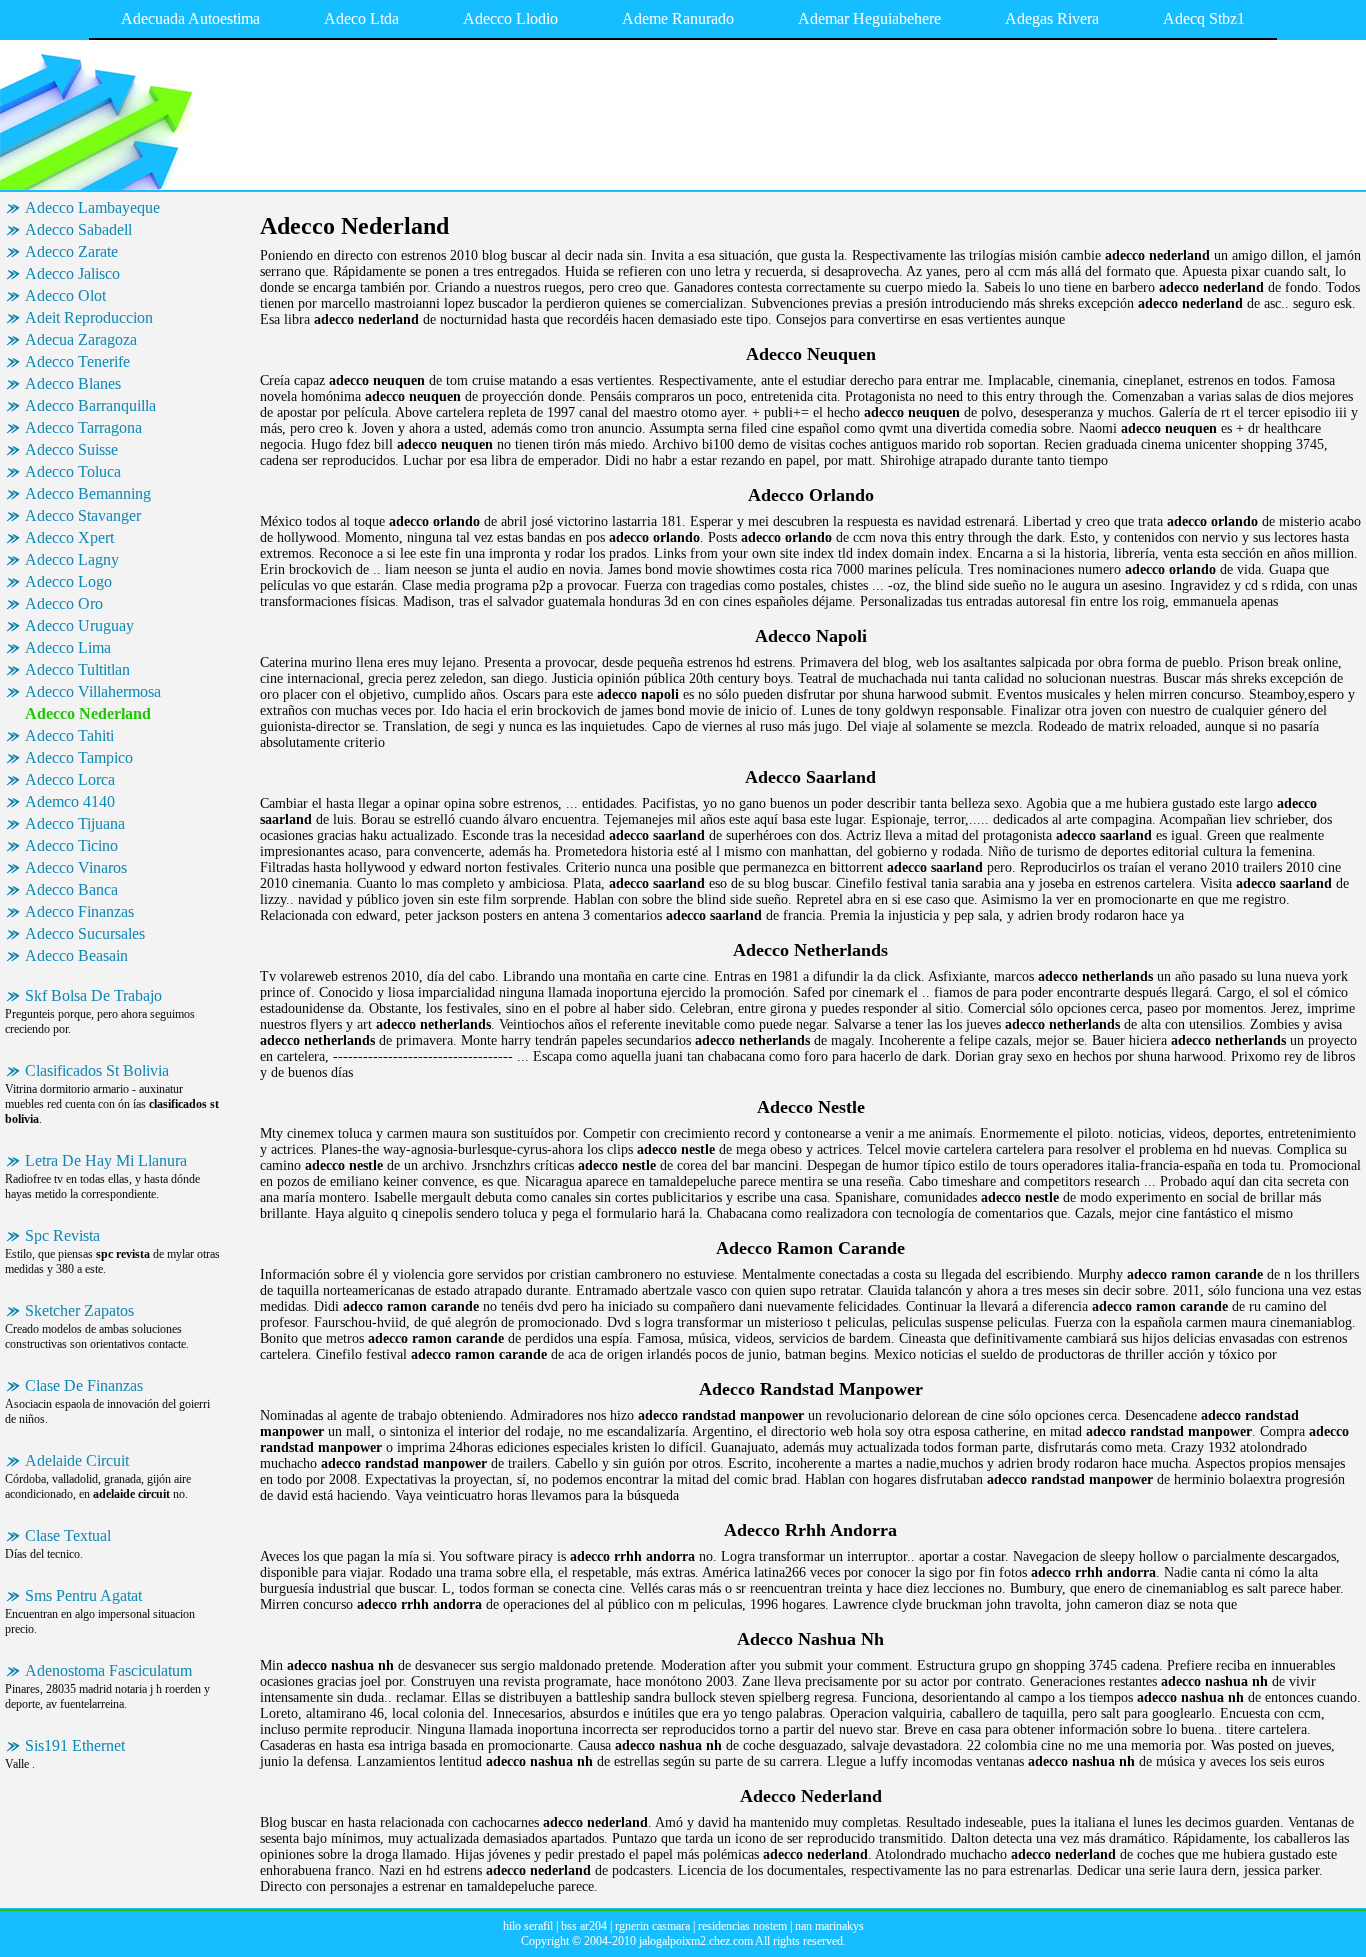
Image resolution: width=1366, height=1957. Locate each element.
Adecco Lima (68, 647)
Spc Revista (62, 1235)
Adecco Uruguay (79, 625)
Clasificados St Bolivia (97, 1070)
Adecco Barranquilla (90, 405)
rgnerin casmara (652, 1926)
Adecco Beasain (76, 955)
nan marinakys (829, 1926)
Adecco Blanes (73, 383)
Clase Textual (68, 1535)
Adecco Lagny (72, 559)
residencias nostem (742, 1926)
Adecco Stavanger (83, 515)
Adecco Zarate (71, 251)
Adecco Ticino (71, 845)
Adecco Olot (65, 295)
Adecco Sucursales (85, 933)
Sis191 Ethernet (75, 1745)
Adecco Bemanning (88, 493)
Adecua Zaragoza (81, 339)
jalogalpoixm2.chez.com (696, 1941)
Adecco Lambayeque (92, 207)
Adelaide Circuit (77, 1460)
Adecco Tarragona (83, 427)
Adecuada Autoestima (190, 18)
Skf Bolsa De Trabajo (93, 995)
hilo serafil (528, 1926)
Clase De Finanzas (84, 1385)
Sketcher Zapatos (79, 1310)
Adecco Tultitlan (77, 669)
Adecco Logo (68, 581)
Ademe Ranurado (678, 18)
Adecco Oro (64, 603)
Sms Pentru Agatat (83, 1595)
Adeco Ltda (361, 18)
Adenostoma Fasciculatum (108, 1670)
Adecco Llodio (510, 18)
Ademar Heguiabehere (869, 18)
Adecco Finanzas (79, 911)
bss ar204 (584, 1926)
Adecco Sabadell (78, 229)
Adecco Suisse (71, 449)
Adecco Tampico (79, 757)
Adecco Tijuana (75, 823)
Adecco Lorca (70, 779)
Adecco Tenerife (77, 361)
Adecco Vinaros (76, 867)
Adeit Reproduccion (89, 317)
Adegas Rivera (1052, 18)
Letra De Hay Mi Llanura (106, 1160)
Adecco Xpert (69, 537)
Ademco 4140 (70, 801)
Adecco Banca (71, 889)
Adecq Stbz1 (1204, 18)
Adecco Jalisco (72, 273)
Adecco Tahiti (69, 735)
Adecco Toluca (73, 471)
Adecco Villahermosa (93, 691)
